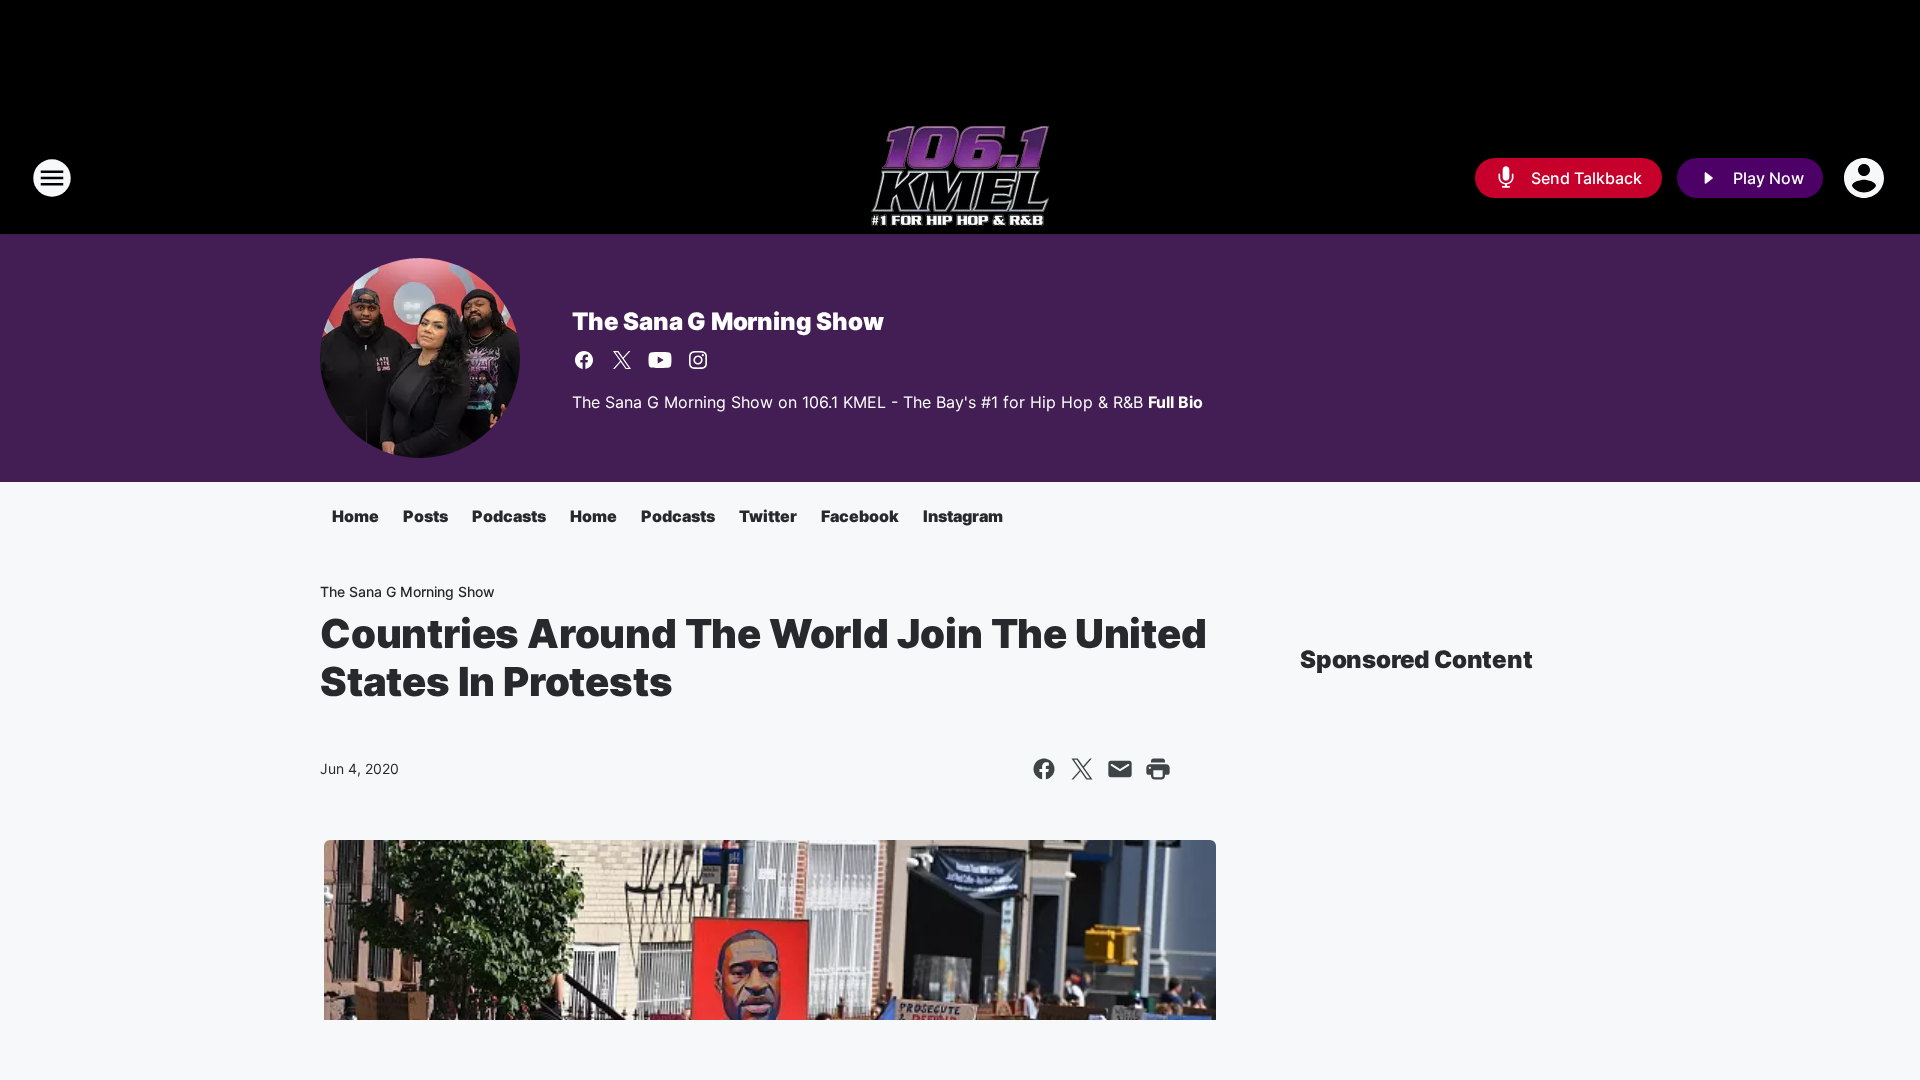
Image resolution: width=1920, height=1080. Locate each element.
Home (355, 516)
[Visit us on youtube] (660, 360)
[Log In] (1866, 178)
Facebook (860, 516)
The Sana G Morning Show (727, 321)
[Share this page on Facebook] (1044, 769)
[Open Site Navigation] (52, 178)
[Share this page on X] (1082, 769)
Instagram (963, 516)
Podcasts (509, 516)
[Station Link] (960, 178)
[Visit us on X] (622, 360)
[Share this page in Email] (1120, 769)
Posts (425, 516)
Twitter (768, 516)
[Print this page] (1158, 769)
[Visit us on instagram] (698, 360)
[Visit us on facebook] (584, 360)
